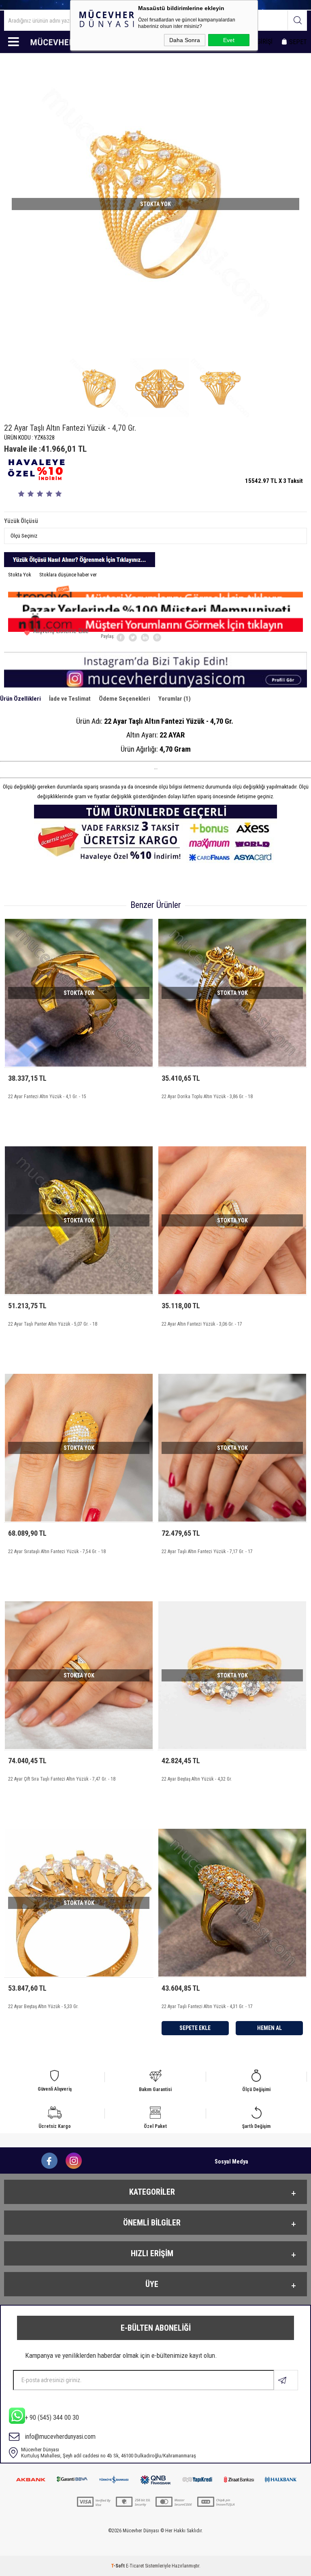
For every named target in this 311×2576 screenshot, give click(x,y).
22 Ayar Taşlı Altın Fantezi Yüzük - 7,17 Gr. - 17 (207, 1552)
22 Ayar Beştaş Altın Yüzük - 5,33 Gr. (43, 2006)
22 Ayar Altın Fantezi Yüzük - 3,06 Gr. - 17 (202, 1324)
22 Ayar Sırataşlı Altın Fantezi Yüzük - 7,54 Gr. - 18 (57, 1552)
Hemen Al (269, 2028)
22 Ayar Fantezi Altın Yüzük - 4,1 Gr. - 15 (47, 1097)
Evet (229, 40)
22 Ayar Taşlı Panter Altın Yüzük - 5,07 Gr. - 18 (53, 1324)
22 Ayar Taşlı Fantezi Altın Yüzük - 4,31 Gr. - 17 (207, 2006)
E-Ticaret (135, 2566)
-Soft (118, 2566)
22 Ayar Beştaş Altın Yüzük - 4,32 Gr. (197, 1779)
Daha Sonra (185, 40)
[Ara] (297, 20)
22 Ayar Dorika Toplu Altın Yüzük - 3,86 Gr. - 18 (207, 1097)
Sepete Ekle (195, 2028)
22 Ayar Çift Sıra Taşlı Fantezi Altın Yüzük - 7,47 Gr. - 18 (62, 1779)
